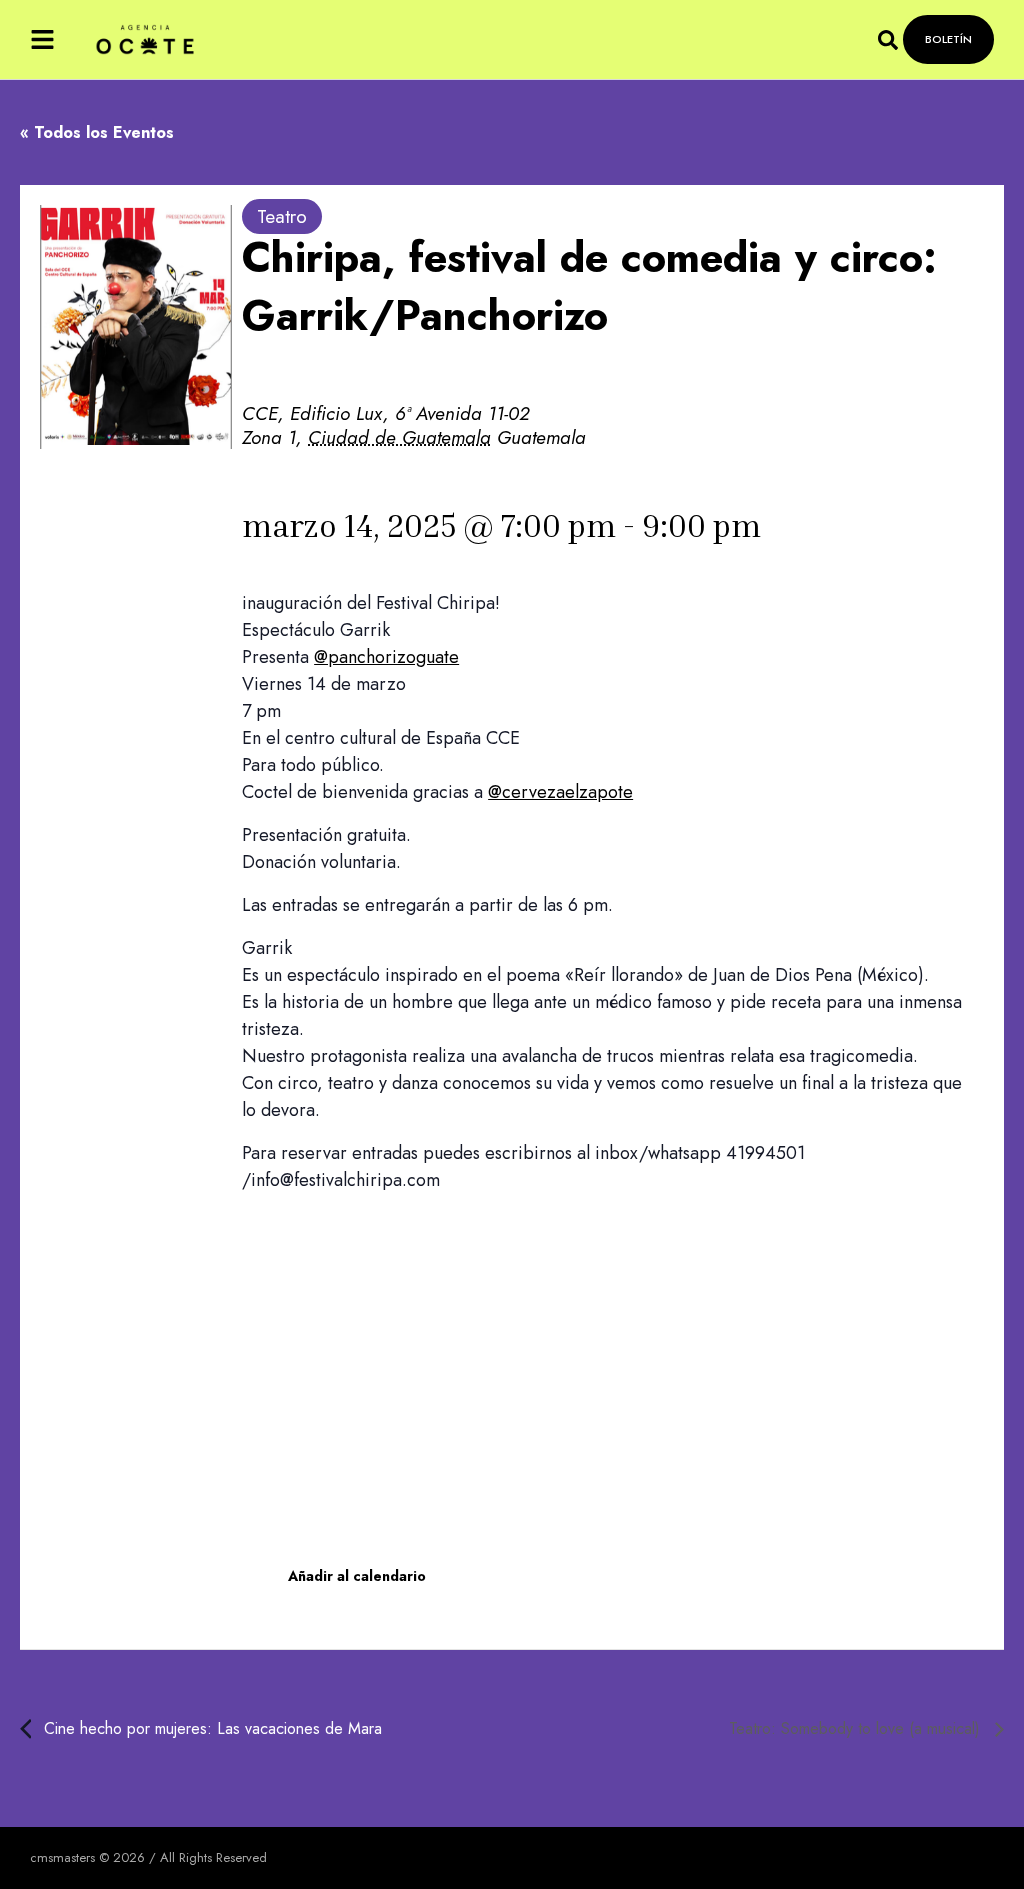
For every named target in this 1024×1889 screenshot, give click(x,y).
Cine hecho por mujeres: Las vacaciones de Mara (210, 1728)
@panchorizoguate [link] (386, 657)
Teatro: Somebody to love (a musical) (857, 1728)
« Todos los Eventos (97, 132)
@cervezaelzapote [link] (560, 792)
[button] (42, 39)
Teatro (282, 216)
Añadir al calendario (357, 1576)
